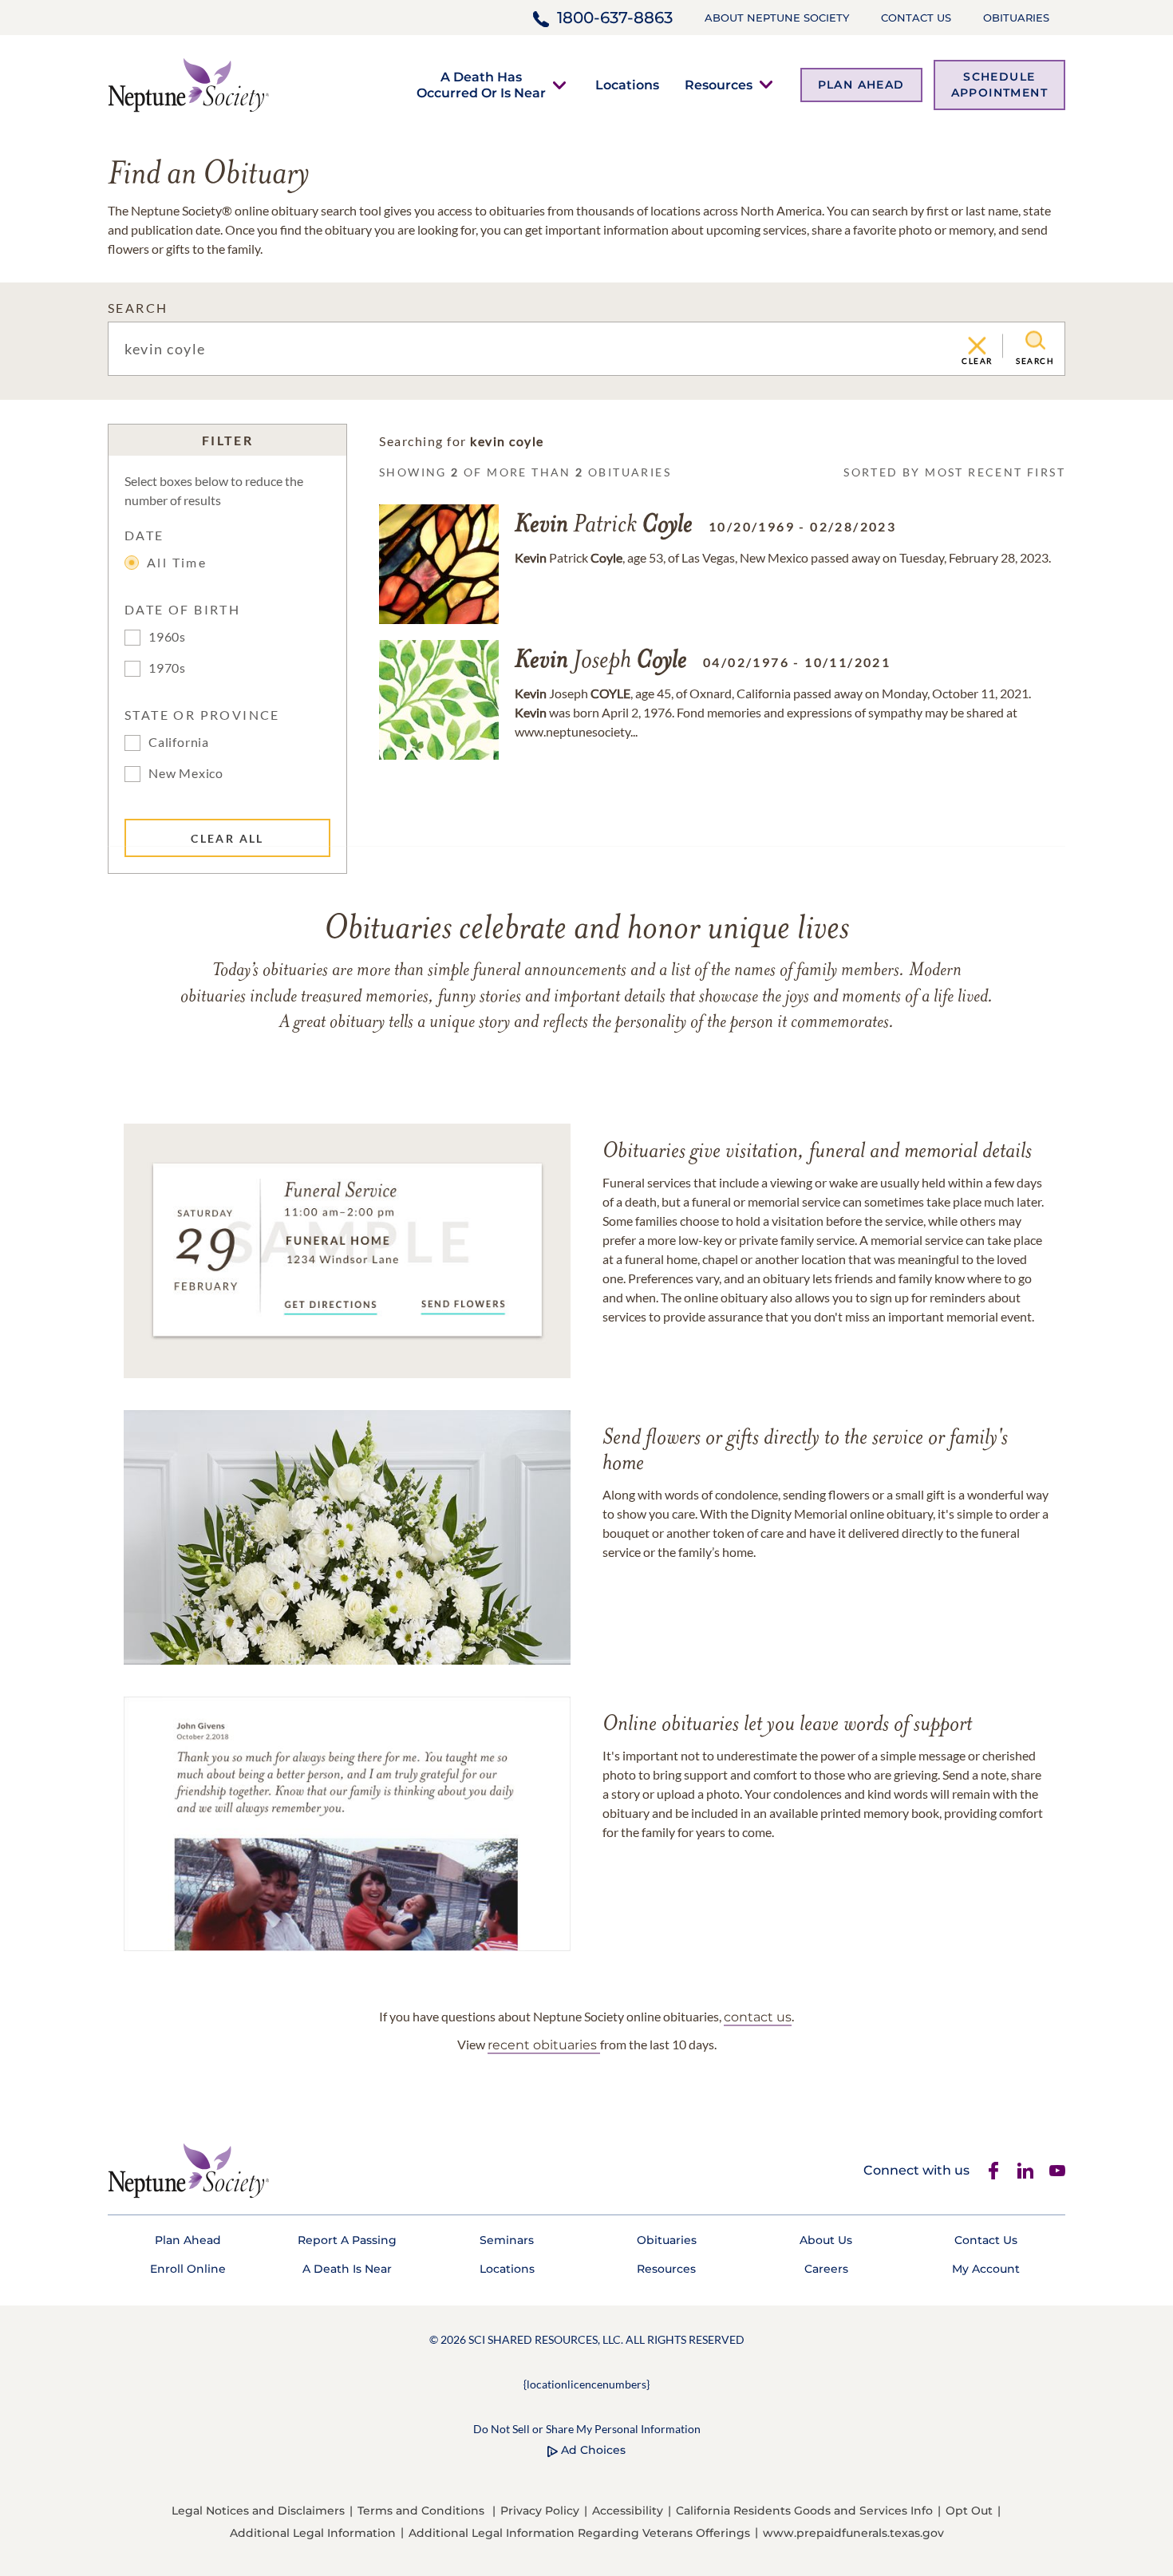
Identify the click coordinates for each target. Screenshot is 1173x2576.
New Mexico (186, 773)
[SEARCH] (1035, 341)
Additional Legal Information (313, 2533)
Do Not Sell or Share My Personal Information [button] (587, 2429)
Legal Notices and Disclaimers (258, 2511)
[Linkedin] (1025, 2171)
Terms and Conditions (421, 2511)
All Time (177, 562)
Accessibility (628, 2511)
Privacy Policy (540, 2511)
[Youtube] (1057, 2171)
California (179, 742)
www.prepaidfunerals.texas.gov (853, 2533)
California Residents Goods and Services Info (804, 2511)
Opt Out (969, 2511)
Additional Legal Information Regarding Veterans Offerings (579, 2533)
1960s (167, 636)
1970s (167, 668)
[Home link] (188, 83)
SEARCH (138, 308)
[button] (481, 85)
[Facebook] (993, 2171)
